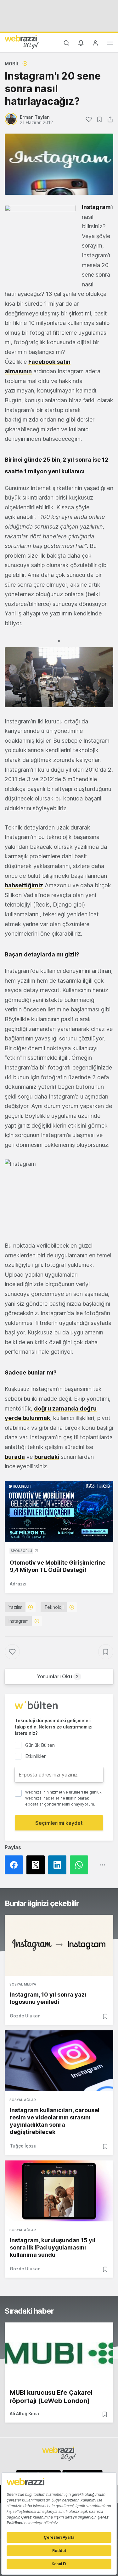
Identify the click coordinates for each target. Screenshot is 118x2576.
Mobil (12, 64)
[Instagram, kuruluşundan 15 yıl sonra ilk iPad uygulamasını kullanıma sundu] (59, 2191)
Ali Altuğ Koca (24, 2414)
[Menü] (110, 44)
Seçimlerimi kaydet (59, 1823)
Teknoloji (54, 1607)
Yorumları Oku (58, 1676)
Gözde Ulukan (25, 2016)
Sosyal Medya (23, 1984)
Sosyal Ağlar (23, 2100)
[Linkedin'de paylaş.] (59, 1865)
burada (15, 1457)
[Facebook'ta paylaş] (16, 1865)
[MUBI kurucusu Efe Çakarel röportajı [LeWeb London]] (59, 2353)
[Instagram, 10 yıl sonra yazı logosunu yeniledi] (59, 1945)
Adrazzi (18, 1584)
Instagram (96, 207)
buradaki (47, 1457)
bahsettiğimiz (24, 885)
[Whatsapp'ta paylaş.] (81, 1865)
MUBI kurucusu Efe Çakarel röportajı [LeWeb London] (51, 2397)
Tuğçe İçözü (23, 2146)
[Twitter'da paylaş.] (37, 1865)
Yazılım (15, 1607)
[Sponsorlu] (59, 1512)
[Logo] (22, 42)
